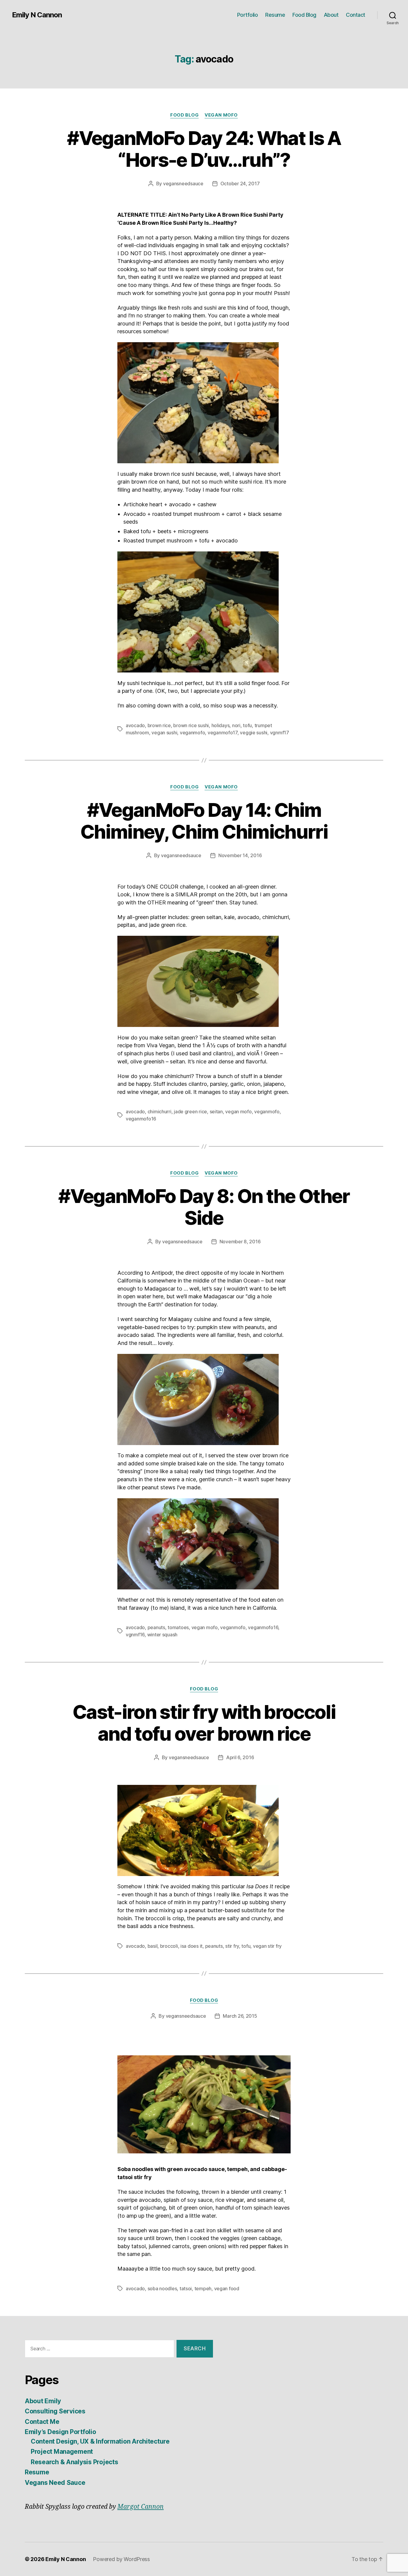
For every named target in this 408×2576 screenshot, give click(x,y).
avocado (135, 725)
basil (153, 1946)
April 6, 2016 (240, 1757)
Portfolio (248, 15)
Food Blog (304, 15)
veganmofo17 (223, 733)
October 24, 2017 (240, 184)
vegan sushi (164, 733)
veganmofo (193, 733)
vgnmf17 (280, 733)
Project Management (62, 2452)
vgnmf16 (135, 1635)
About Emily (43, 2401)
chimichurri (159, 1112)
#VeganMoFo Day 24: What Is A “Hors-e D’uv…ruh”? (204, 149)
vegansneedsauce (183, 184)
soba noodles (162, 2288)
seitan (216, 1112)
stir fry (232, 1946)
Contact (356, 15)
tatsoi (186, 2288)
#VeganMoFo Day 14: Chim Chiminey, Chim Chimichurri (204, 821)
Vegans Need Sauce (55, 2483)
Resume (275, 15)
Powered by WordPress (121, 2559)
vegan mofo (238, 1112)
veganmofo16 (141, 1119)
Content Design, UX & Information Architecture (100, 2441)
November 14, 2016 (240, 855)
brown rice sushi (191, 725)
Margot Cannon (141, 2507)
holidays (221, 725)
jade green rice (190, 1112)
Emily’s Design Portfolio (60, 2432)
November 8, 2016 (240, 1242)
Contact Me (42, 2422)
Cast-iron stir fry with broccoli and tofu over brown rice (204, 1723)
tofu (247, 725)
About (331, 15)
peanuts (156, 1627)
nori (236, 725)
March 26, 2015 (240, 2016)
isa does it (191, 1946)
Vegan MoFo (221, 115)
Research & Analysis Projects (74, 2462)
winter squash (162, 1635)
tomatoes (178, 1627)
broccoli (169, 1946)
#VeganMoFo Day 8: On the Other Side (204, 1207)
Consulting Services (55, 2411)
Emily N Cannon (37, 15)
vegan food (227, 2288)
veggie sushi (254, 733)
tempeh (203, 2288)
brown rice (159, 725)
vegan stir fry (267, 1946)
